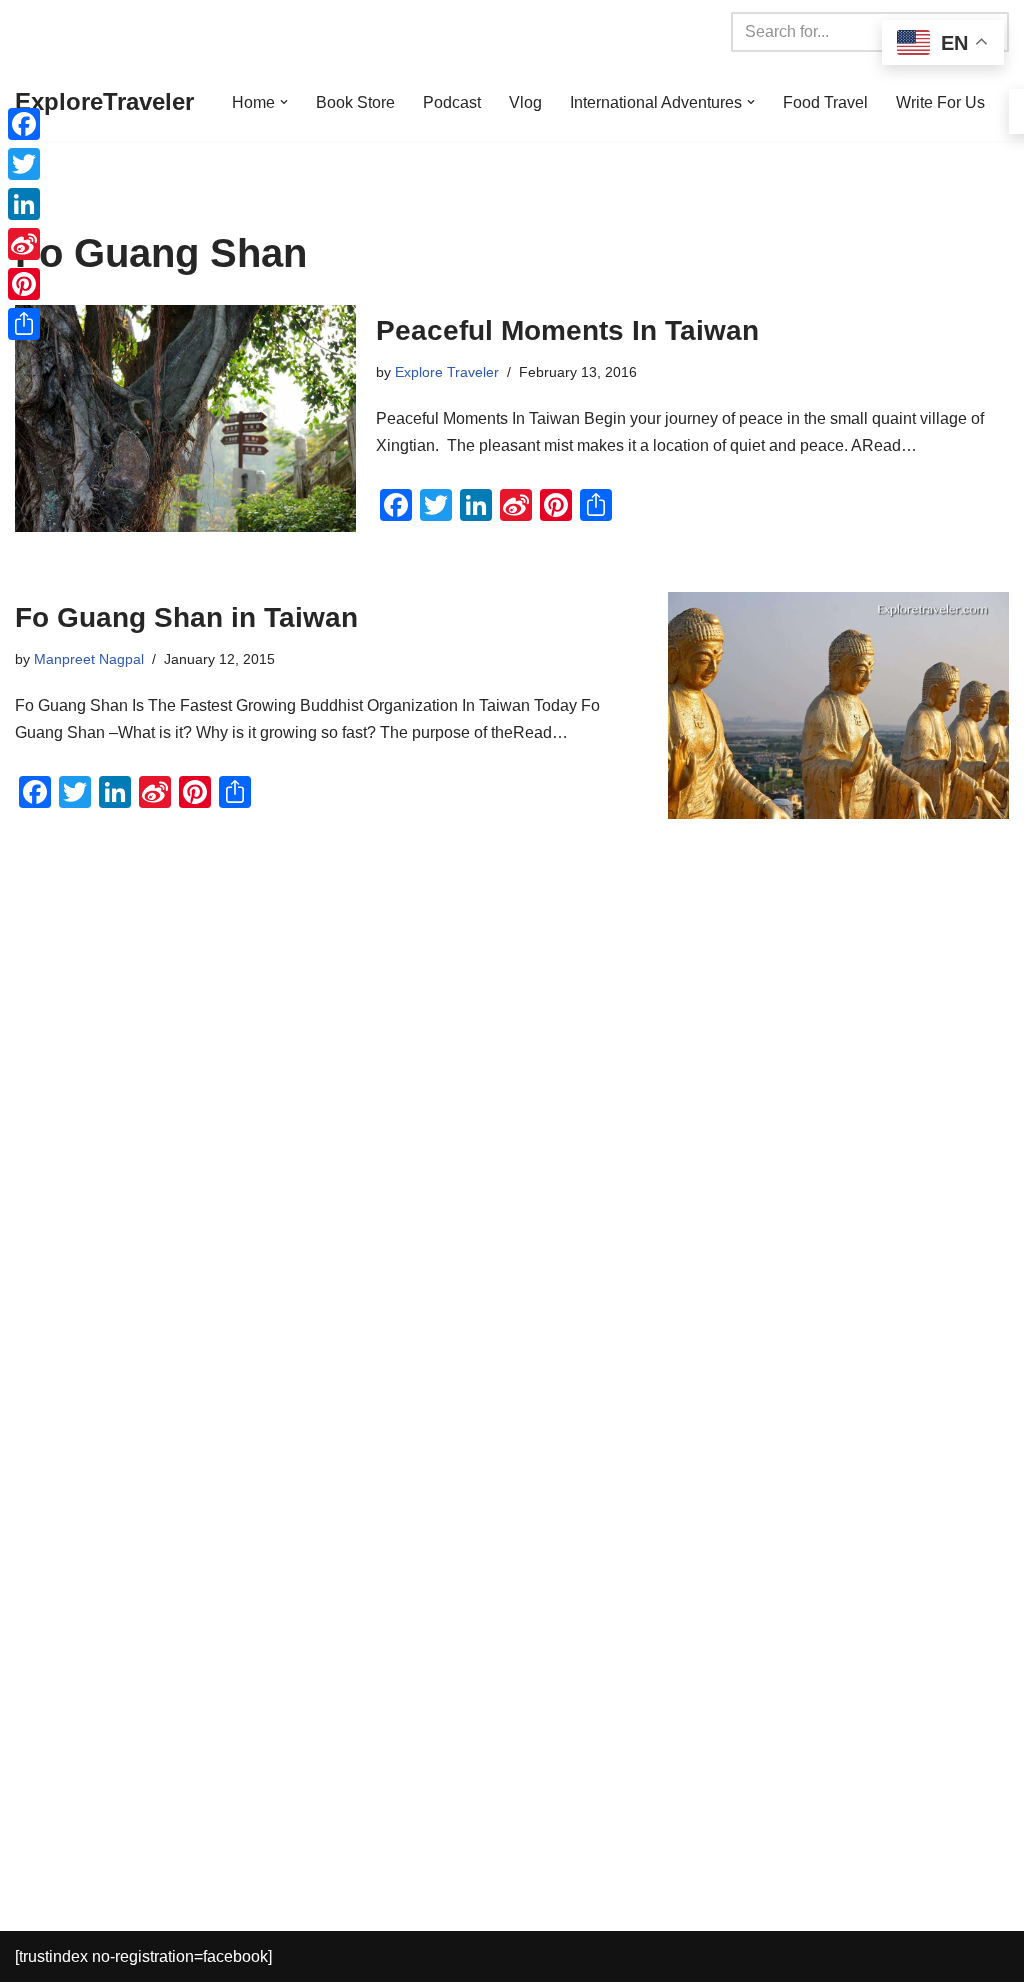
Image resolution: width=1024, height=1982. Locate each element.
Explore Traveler (447, 372)
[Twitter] (24, 164)
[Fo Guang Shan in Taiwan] (838, 705)
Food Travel (825, 102)
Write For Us (940, 102)
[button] (284, 102)
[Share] (24, 324)
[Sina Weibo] (24, 244)
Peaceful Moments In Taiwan (567, 330)
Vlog (525, 102)
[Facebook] (24, 124)
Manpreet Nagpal (89, 659)
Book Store (355, 102)
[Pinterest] (24, 284)
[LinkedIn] (24, 204)
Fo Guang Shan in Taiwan (186, 617)
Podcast (452, 102)
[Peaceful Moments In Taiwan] (185, 418)
